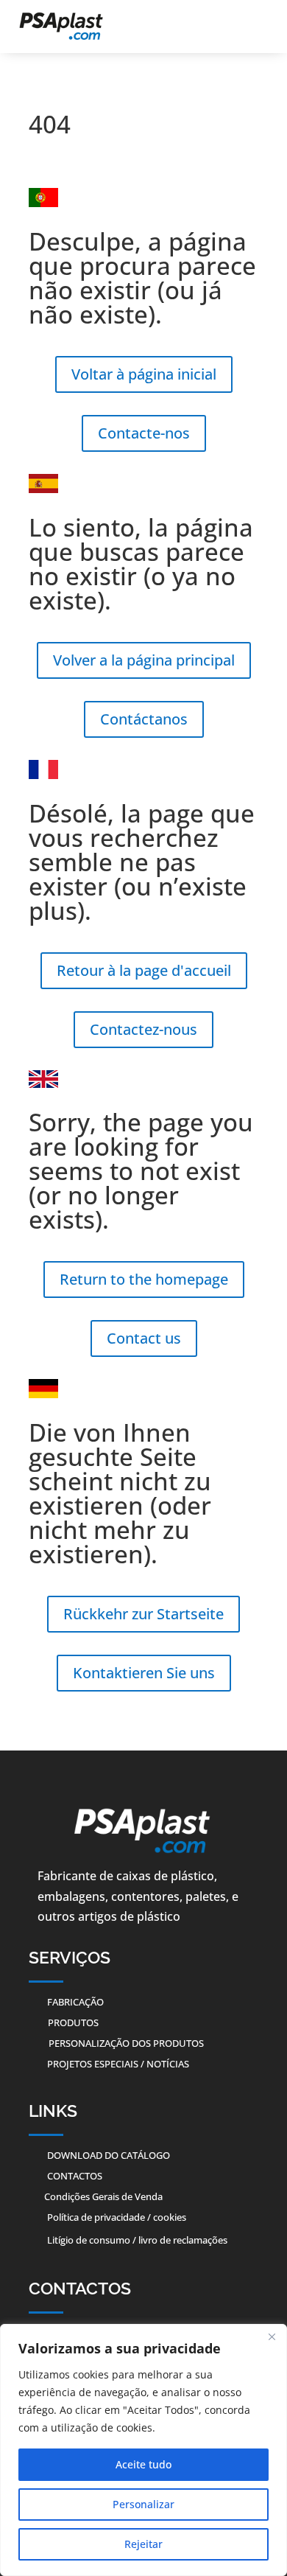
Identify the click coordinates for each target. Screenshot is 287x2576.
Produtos (73, 2022)
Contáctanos (144, 719)
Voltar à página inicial (144, 374)
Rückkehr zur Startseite (143, 1614)
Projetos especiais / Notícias (118, 2064)
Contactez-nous (143, 1029)
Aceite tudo (143, 2464)
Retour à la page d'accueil (144, 970)
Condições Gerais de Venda (103, 2196)
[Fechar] (272, 2336)
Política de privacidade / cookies (117, 2217)
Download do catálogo (109, 2155)
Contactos (75, 2176)
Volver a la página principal (144, 660)
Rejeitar (143, 2544)
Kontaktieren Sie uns (144, 1673)
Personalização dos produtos (126, 2043)
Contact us (144, 1338)
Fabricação (75, 2002)
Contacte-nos (144, 433)
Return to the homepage (144, 1279)
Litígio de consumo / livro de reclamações (137, 2240)
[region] (143, 2450)
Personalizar (143, 2504)
